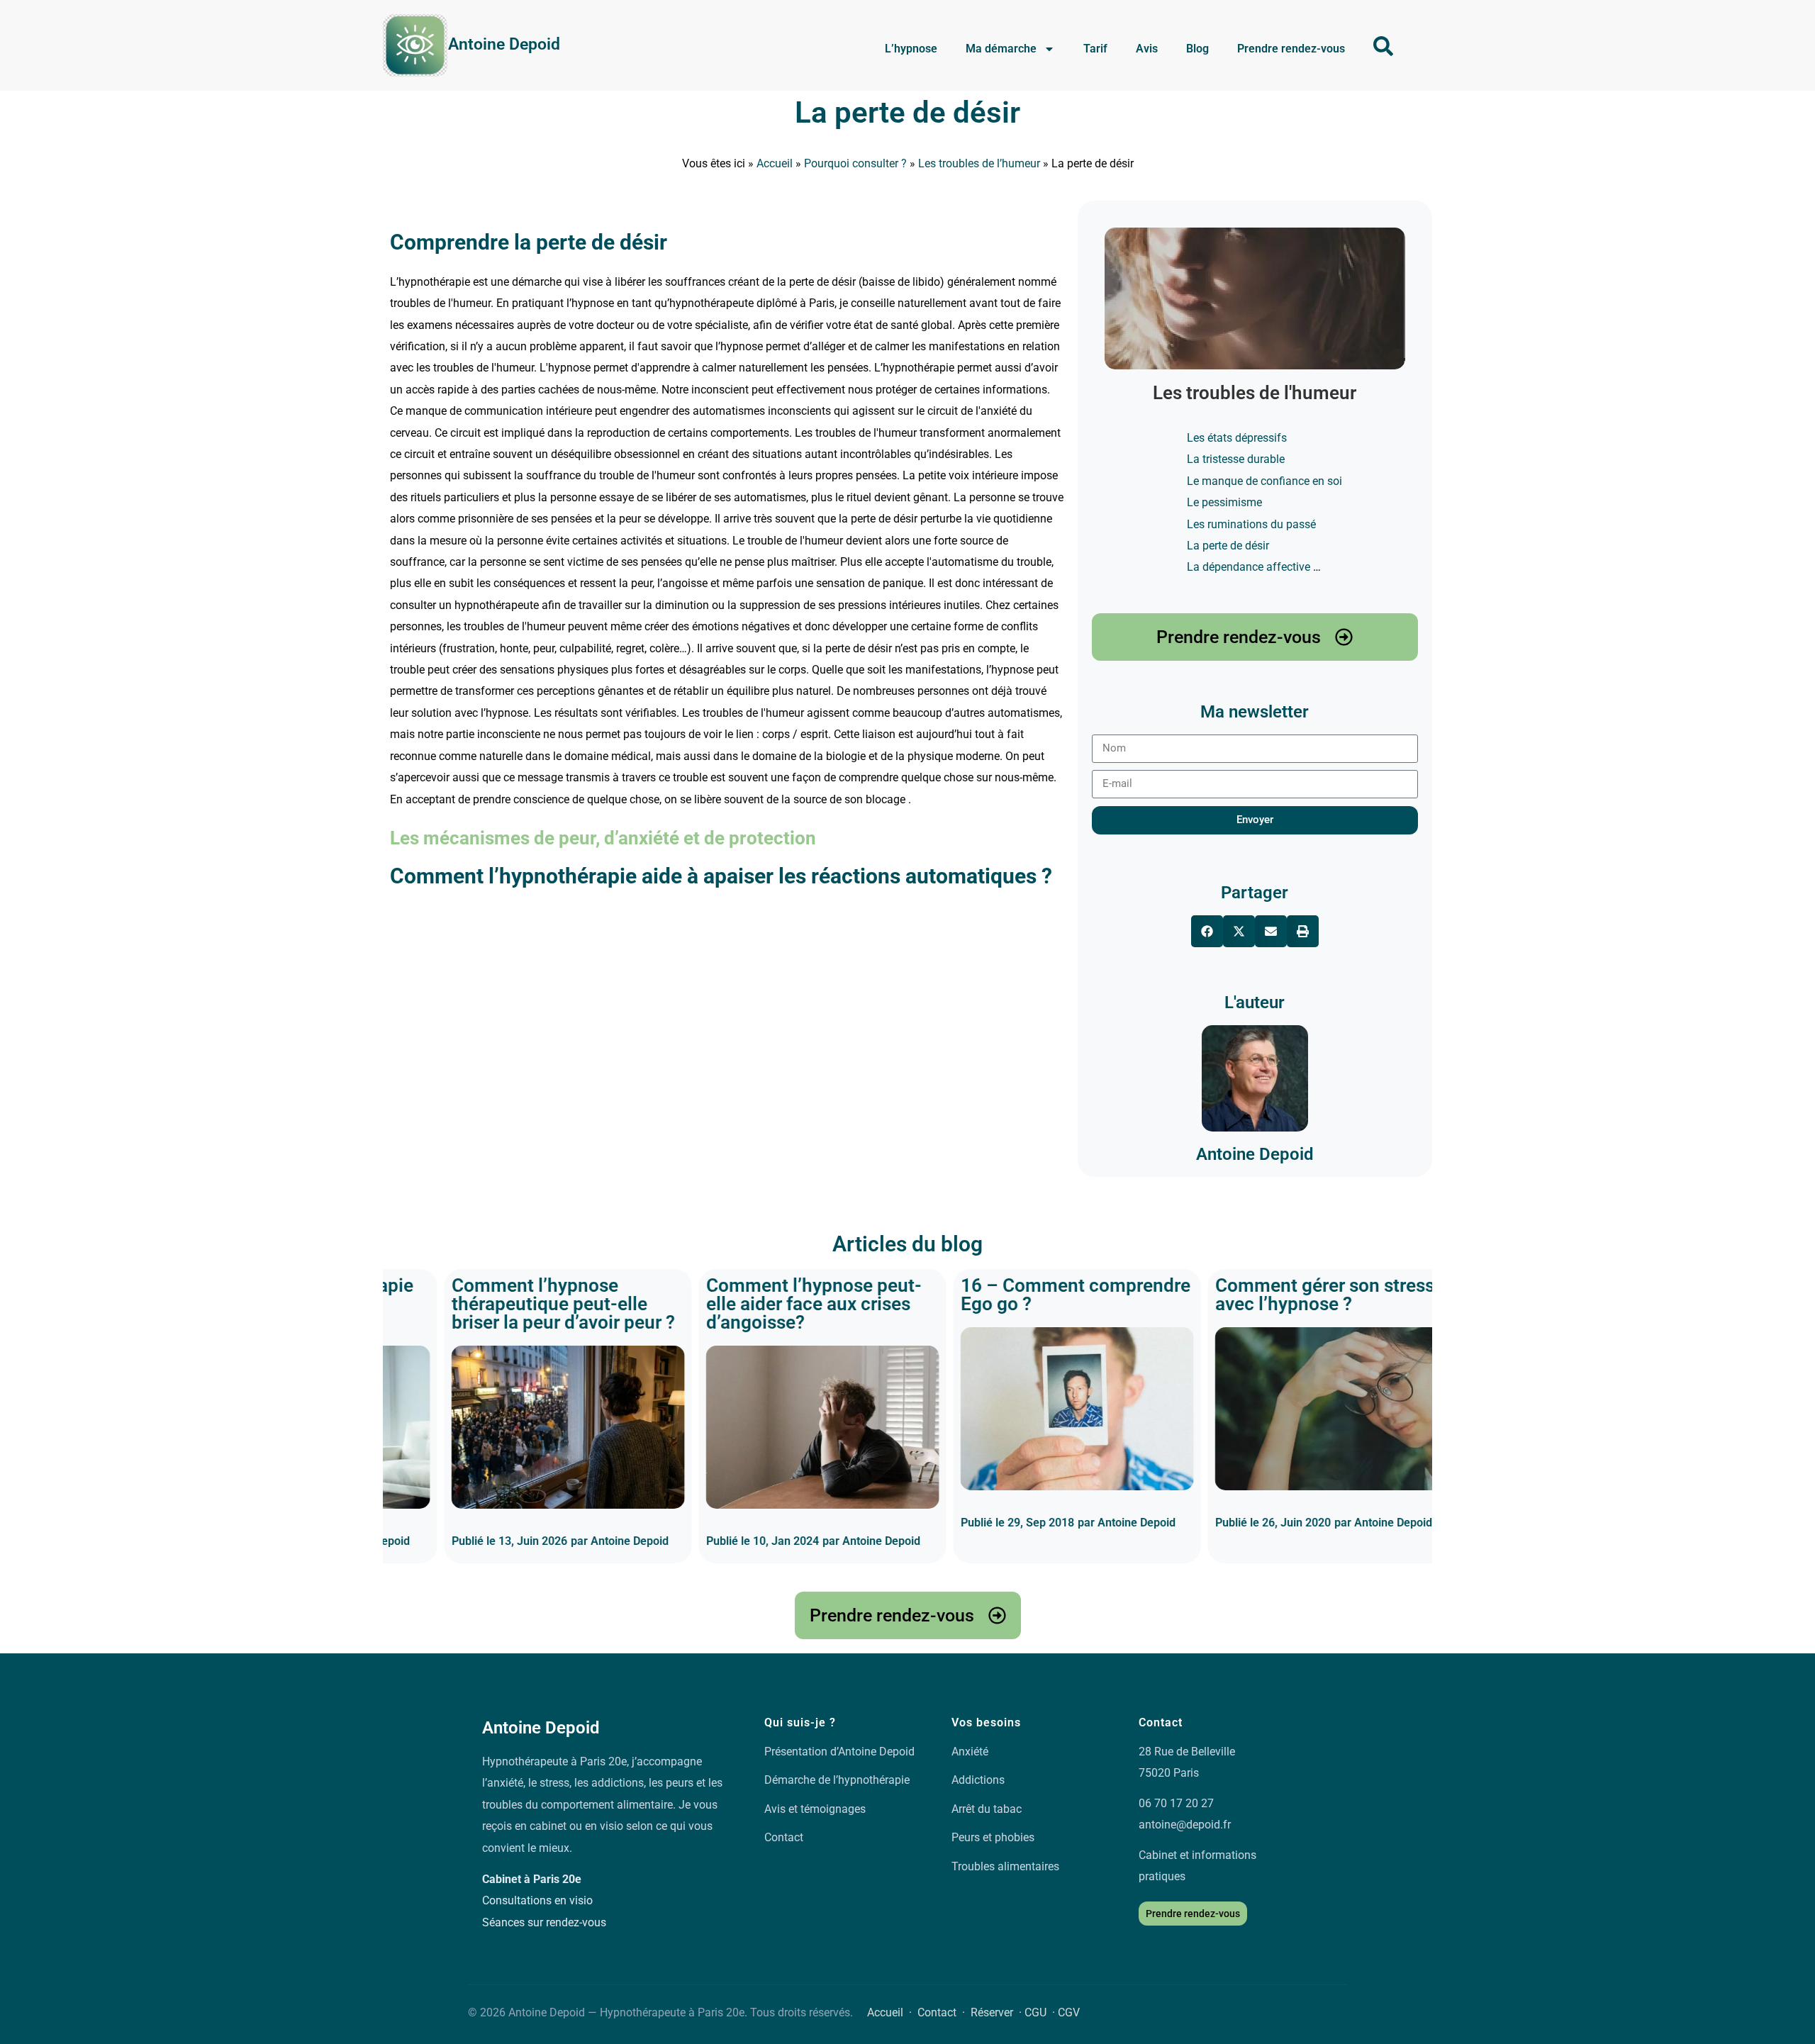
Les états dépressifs (1237, 438)
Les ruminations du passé (1251, 524)
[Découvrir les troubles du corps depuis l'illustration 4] (1255, 298)
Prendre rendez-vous (1291, 49)
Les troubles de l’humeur (979, 163)
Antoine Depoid (504, 44)
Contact (784, 1837)
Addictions (978, 1780)
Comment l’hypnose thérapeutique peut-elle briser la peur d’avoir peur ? (502, 1304)
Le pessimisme (1224, 502)
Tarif (1095, 49)
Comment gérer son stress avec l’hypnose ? (1263, 1295)
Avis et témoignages (815, 1809)
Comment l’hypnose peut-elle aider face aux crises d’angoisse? (752, 1304)
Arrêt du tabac (987, 1809)
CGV (1069, 2012)
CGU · (1041, 2012)
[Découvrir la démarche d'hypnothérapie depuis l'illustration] (415, 45)
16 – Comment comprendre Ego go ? (1014, 1295)
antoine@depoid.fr (1185, 1825)
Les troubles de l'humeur (1255, 393)
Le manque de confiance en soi (1264, 481)
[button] (1207, 931)
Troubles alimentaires (1005, 1866)
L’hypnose (911, 49)
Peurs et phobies (993, 1837)
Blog (1197, 49)
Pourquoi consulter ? (855, 163)
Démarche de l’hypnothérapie (837, 1780)
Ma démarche (1001, 49)
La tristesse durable (1236, 459)
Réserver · (998, 2012)
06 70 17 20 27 (1176, 1803)
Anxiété (970, 1752)
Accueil (775, 163)
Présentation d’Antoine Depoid (839, 1752)
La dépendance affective (1249, 567)
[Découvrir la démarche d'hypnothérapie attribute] (1383, 46)
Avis (1147, 49)
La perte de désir (907, 112)
